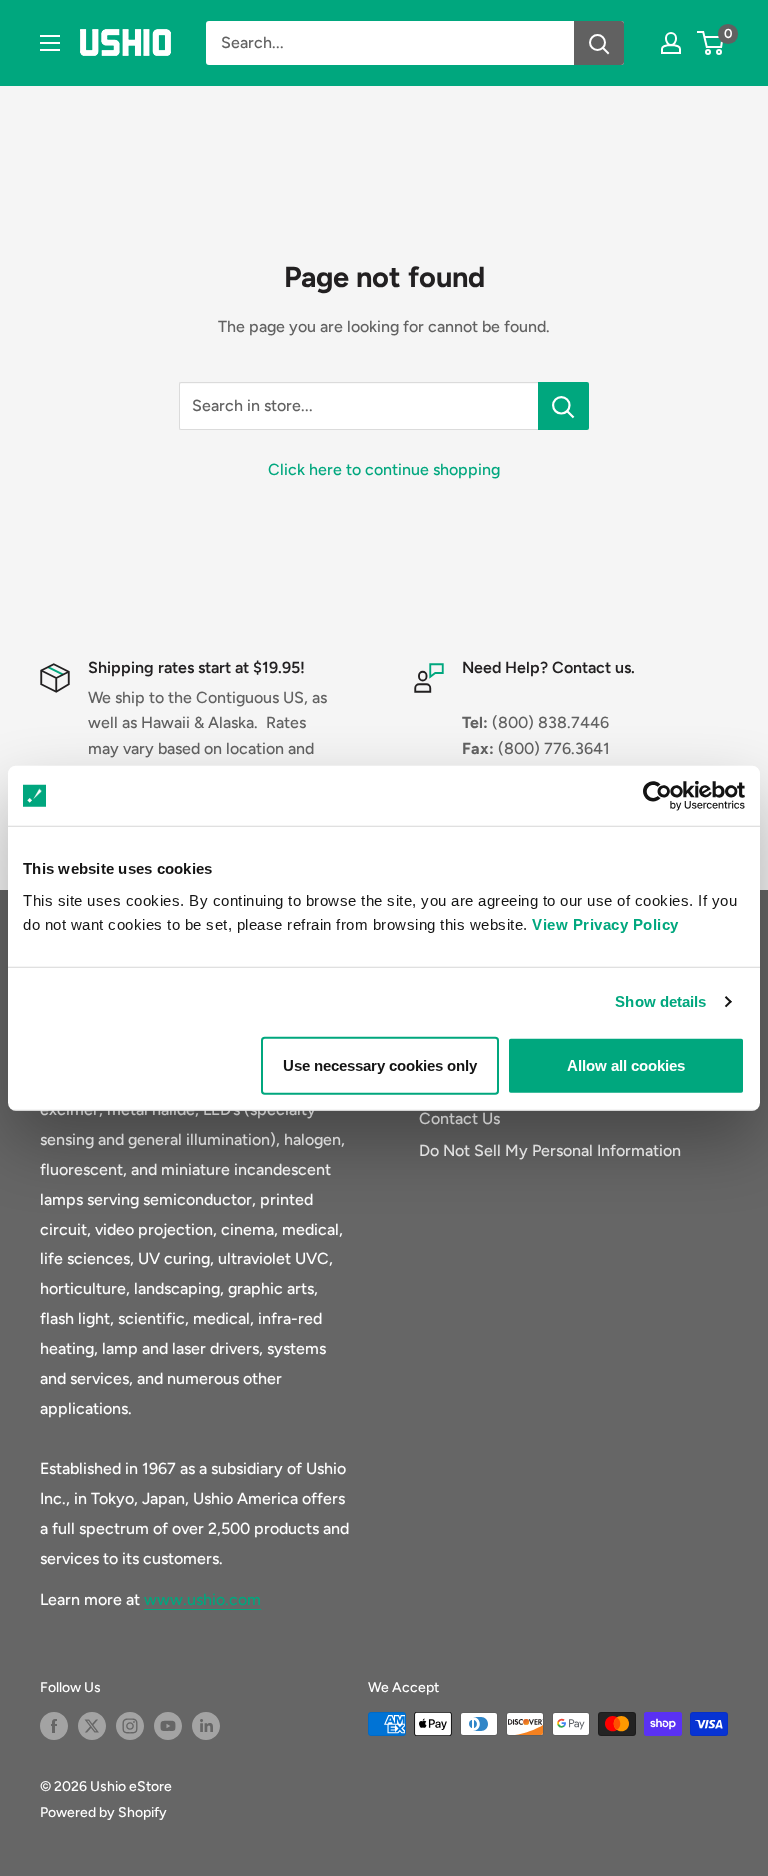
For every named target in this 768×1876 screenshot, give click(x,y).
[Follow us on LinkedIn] (206, 1726)
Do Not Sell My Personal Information (550, 1150)
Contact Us (459, 1118)
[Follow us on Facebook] (54, 1726)
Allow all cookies (626, 1064)
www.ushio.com (202, 1599)
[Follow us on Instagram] (130, 1726)
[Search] (599, 43)
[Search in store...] (563, 406)
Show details (660, 1001)
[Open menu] (50, 43)
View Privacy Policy (605, 923)
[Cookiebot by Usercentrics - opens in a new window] (657, 796)
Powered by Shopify (103, 1812)
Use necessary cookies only (380, 1064)
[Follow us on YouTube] (168, 1726)
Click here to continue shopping (384, 469)
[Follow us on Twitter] (92, 1726)
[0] (711, 43)
